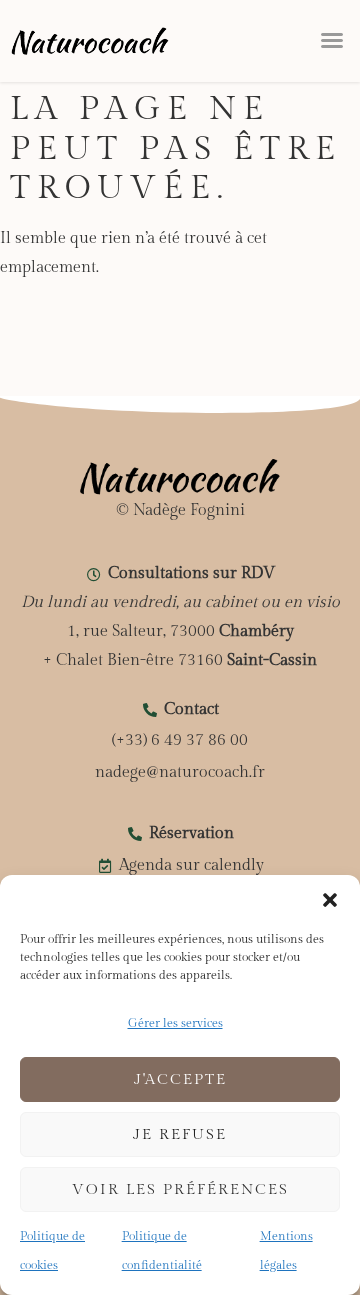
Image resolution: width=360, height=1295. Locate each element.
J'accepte (180, 1079)
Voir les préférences (180, 1189)
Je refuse (180, 1134)
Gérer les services (175, 1023)
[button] (330, 900)
